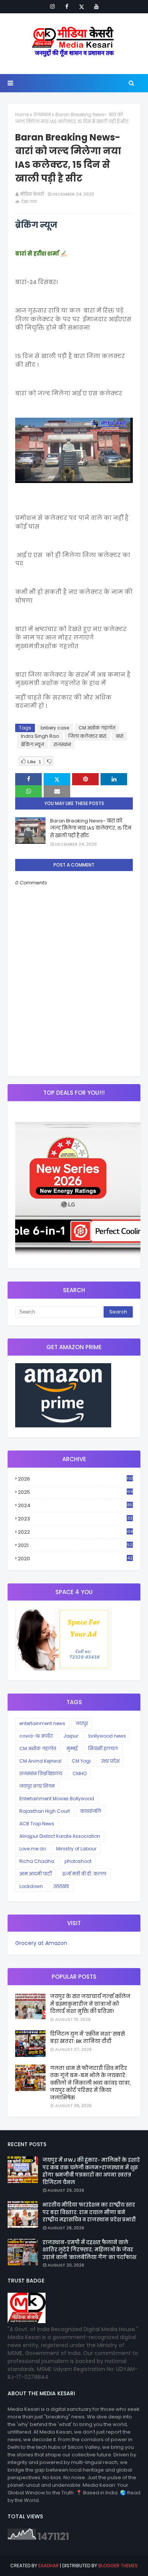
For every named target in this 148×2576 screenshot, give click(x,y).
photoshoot (78, 1861)
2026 (75, 1479)
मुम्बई (72, 1748)
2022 (75, 1532)
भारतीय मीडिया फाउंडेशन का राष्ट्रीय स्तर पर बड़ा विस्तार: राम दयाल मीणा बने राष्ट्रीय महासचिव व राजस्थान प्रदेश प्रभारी (89, 2212)
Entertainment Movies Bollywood (57, 1799)
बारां (120, 736)
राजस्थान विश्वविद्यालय (41, 1773)
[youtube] (96, 6)
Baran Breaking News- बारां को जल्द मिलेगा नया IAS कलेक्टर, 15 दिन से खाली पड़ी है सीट (91, 828)
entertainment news (42, 1723)
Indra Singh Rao (40, 736)
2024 (75, 1505)
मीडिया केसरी (32, 194)
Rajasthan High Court (45, 1811)
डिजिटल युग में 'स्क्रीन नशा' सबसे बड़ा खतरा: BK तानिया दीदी (87, 2038)
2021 (75, 1545)
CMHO (80, 1773)
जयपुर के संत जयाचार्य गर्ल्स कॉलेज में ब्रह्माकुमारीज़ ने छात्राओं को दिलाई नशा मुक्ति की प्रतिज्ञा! (90, 2004)
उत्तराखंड (61, 1886)
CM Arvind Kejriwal (40, 1761)
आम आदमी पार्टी (35, 1874)
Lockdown (31, 1886)
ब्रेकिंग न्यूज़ (32, 744)
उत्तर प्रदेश (110, 1761)
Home (22, 114)
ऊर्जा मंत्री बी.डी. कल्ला (84, 1874)
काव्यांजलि (91, 1811)
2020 (75, 1559)
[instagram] (52, 6)
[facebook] (67, 6)
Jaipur (71, 1736)
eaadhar (49, 2566)
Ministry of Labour (76, 1849)
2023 (75, 1519)
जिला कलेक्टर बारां (87, 736)
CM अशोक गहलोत (97, 728)
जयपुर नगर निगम (37, 1786)
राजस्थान (42, 114)
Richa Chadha (37, 1861)
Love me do (33, 1849)
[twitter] (82, 6)
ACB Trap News (37, 1824)
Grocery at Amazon (41, 1943)
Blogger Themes (118, 2566)
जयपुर (82, 1723)
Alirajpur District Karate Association (60, 1836)
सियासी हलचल (103, 1748)
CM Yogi (81, 1761)
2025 (75, 1492)
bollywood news (107, 1736)
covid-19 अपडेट (36, 1736)
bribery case (55, 728)
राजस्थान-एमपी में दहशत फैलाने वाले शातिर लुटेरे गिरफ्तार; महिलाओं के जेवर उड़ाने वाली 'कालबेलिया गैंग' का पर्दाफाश (89, 2250)
